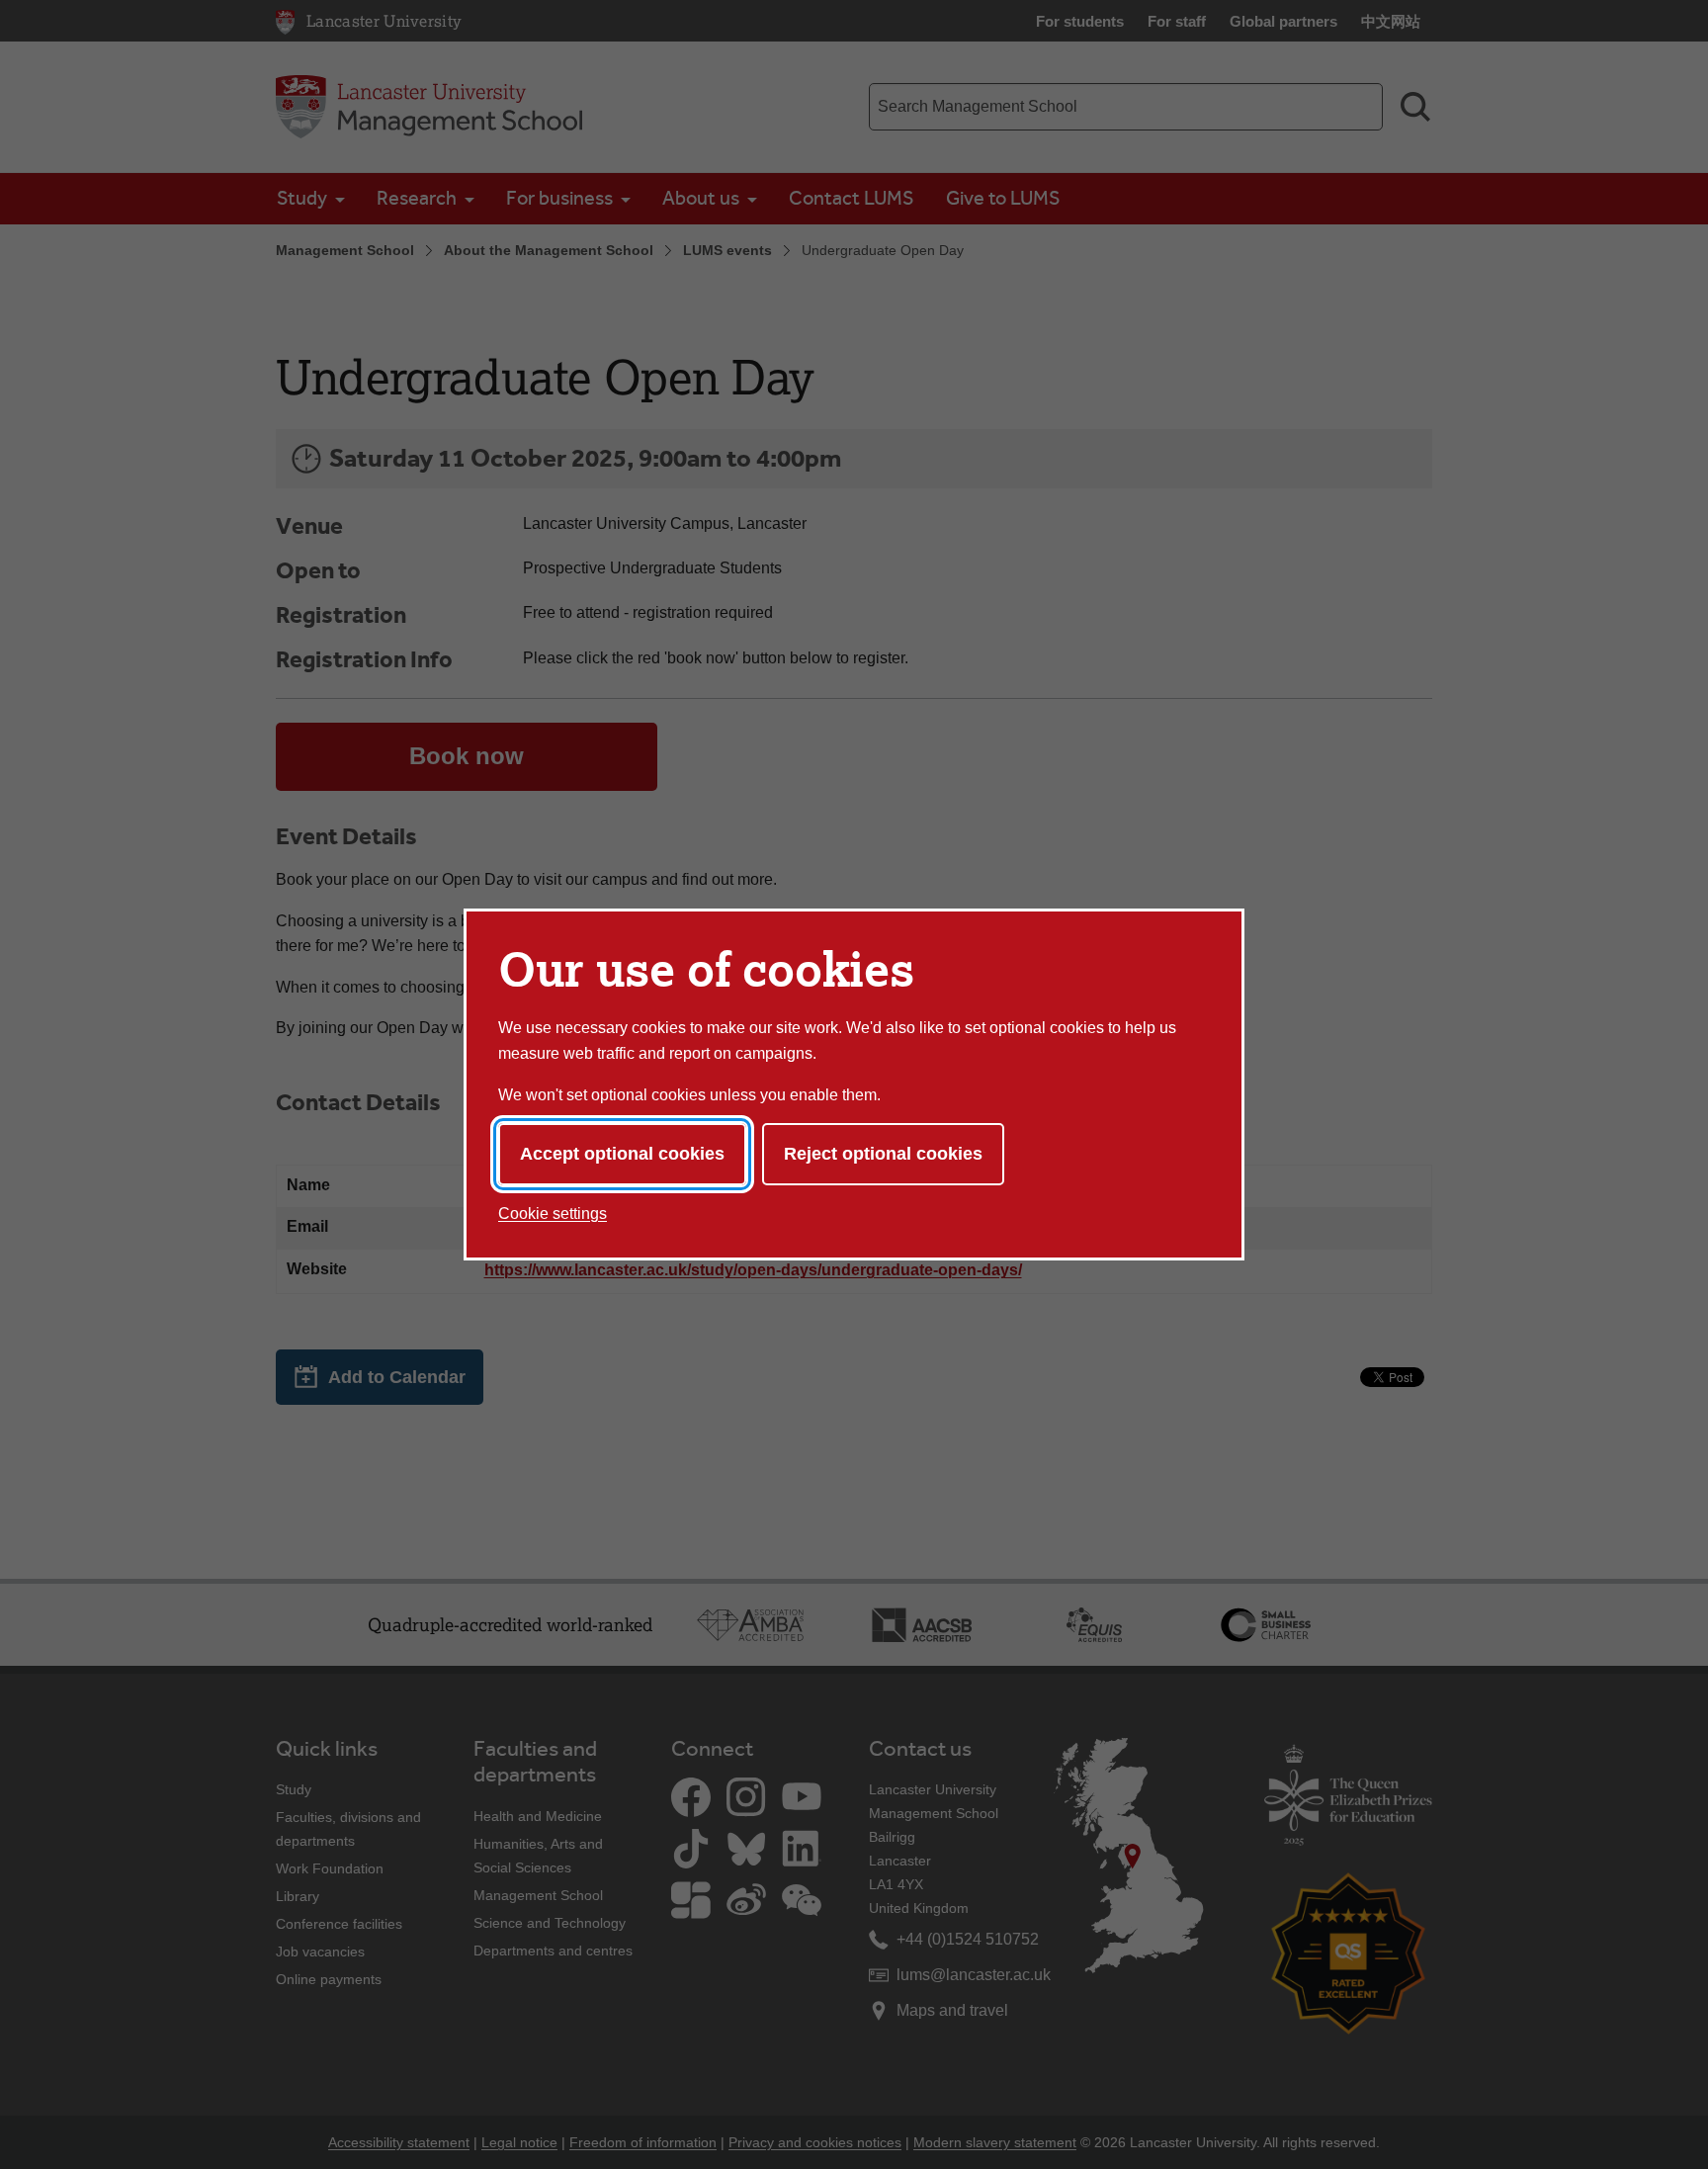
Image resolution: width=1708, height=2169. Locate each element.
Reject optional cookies (883, 1154)
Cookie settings (553, 1214)
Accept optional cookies (622, 1154)
